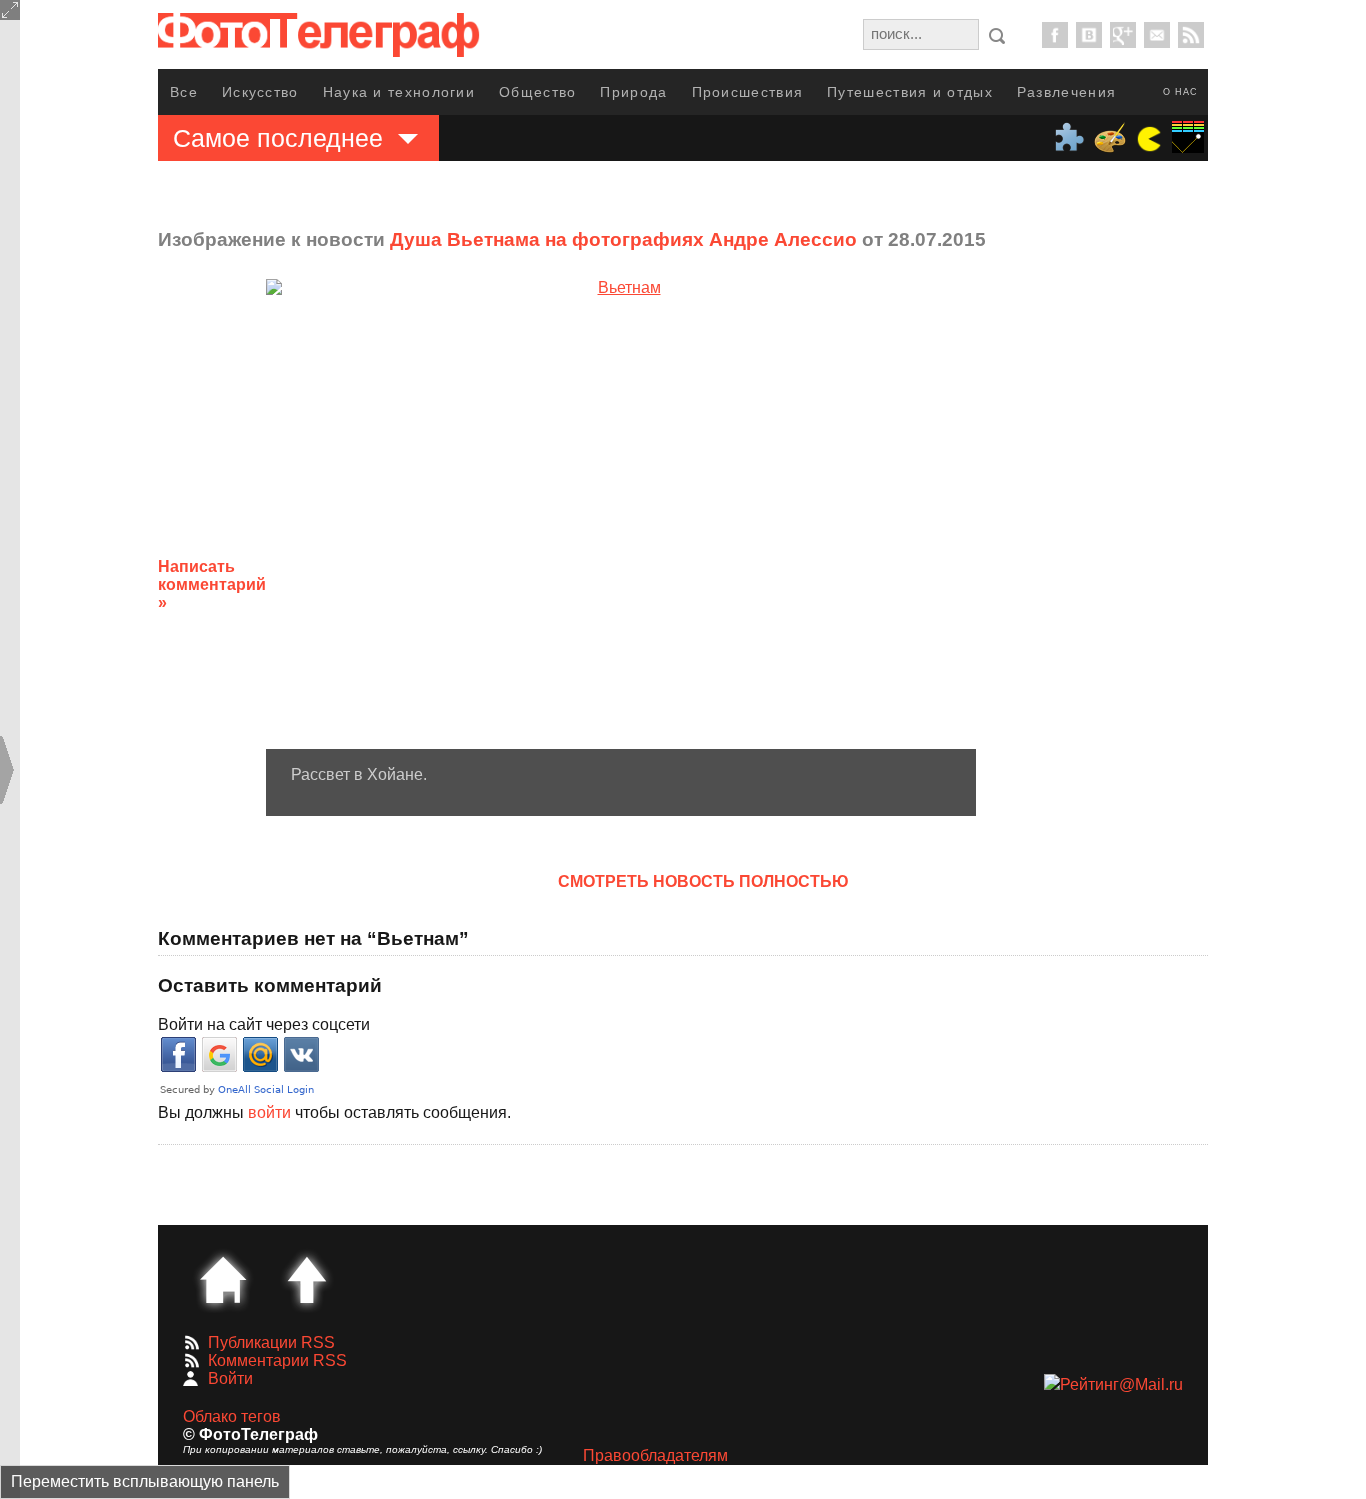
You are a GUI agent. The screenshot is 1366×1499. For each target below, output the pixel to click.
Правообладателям (655, 1455)
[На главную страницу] (223, 1280)
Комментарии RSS (277, 1360)
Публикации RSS (271, 1342)
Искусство (260, 92)
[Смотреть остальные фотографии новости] (621, 514)
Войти (230, 1378)
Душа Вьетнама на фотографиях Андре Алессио (623, 239)
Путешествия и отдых (910, 92)
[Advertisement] (1136, 569)
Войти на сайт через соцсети (264, 1024)
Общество (537, 92)
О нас (1180, 92)
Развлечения (1066, 92)
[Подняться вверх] (307, 1280)
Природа (633, 92)
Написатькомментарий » (212, 584)
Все (184, 92)
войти (269, 1112)
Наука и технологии (399, 92)
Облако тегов (232, 1416)
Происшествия (748, 92)
